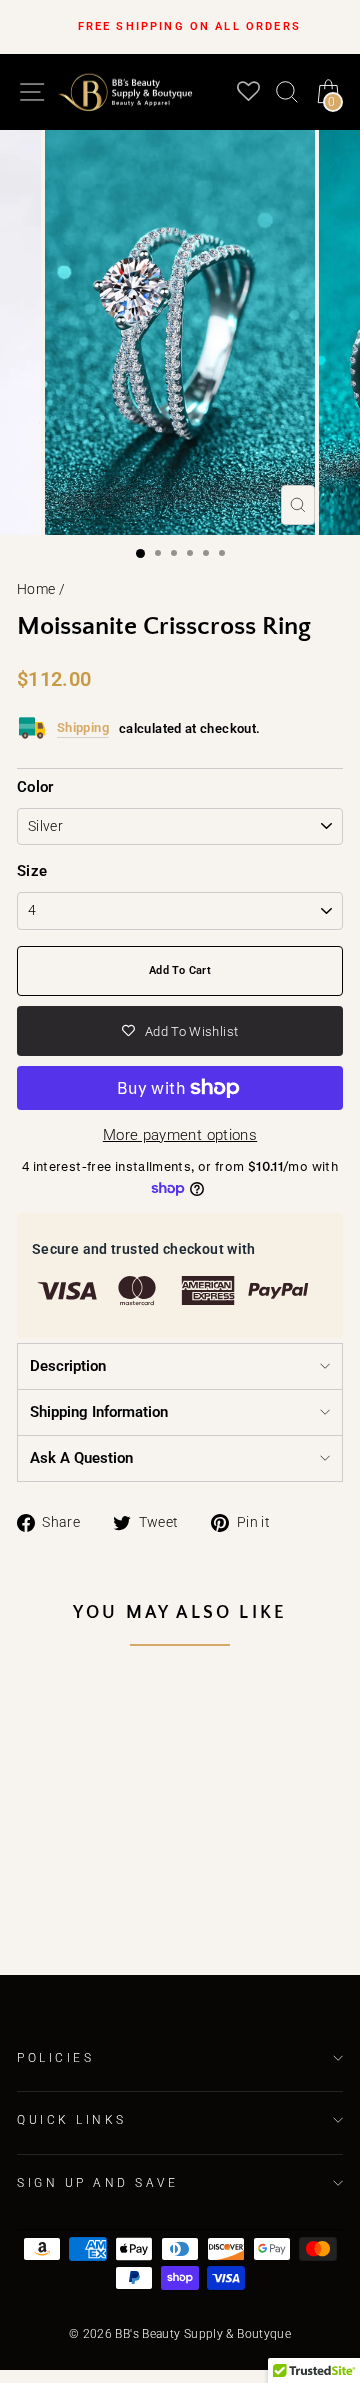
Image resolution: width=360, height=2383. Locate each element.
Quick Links (72, 2120)
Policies (55, 2058)
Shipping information (99, 1412)
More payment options (180, 1135)
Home (36, 589)
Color (35, 787)
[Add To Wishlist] (110, 1711)
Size (32, 871)
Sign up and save (98, 2183)
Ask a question (81, 1458)
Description (68, 1366)
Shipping (83, 727)
